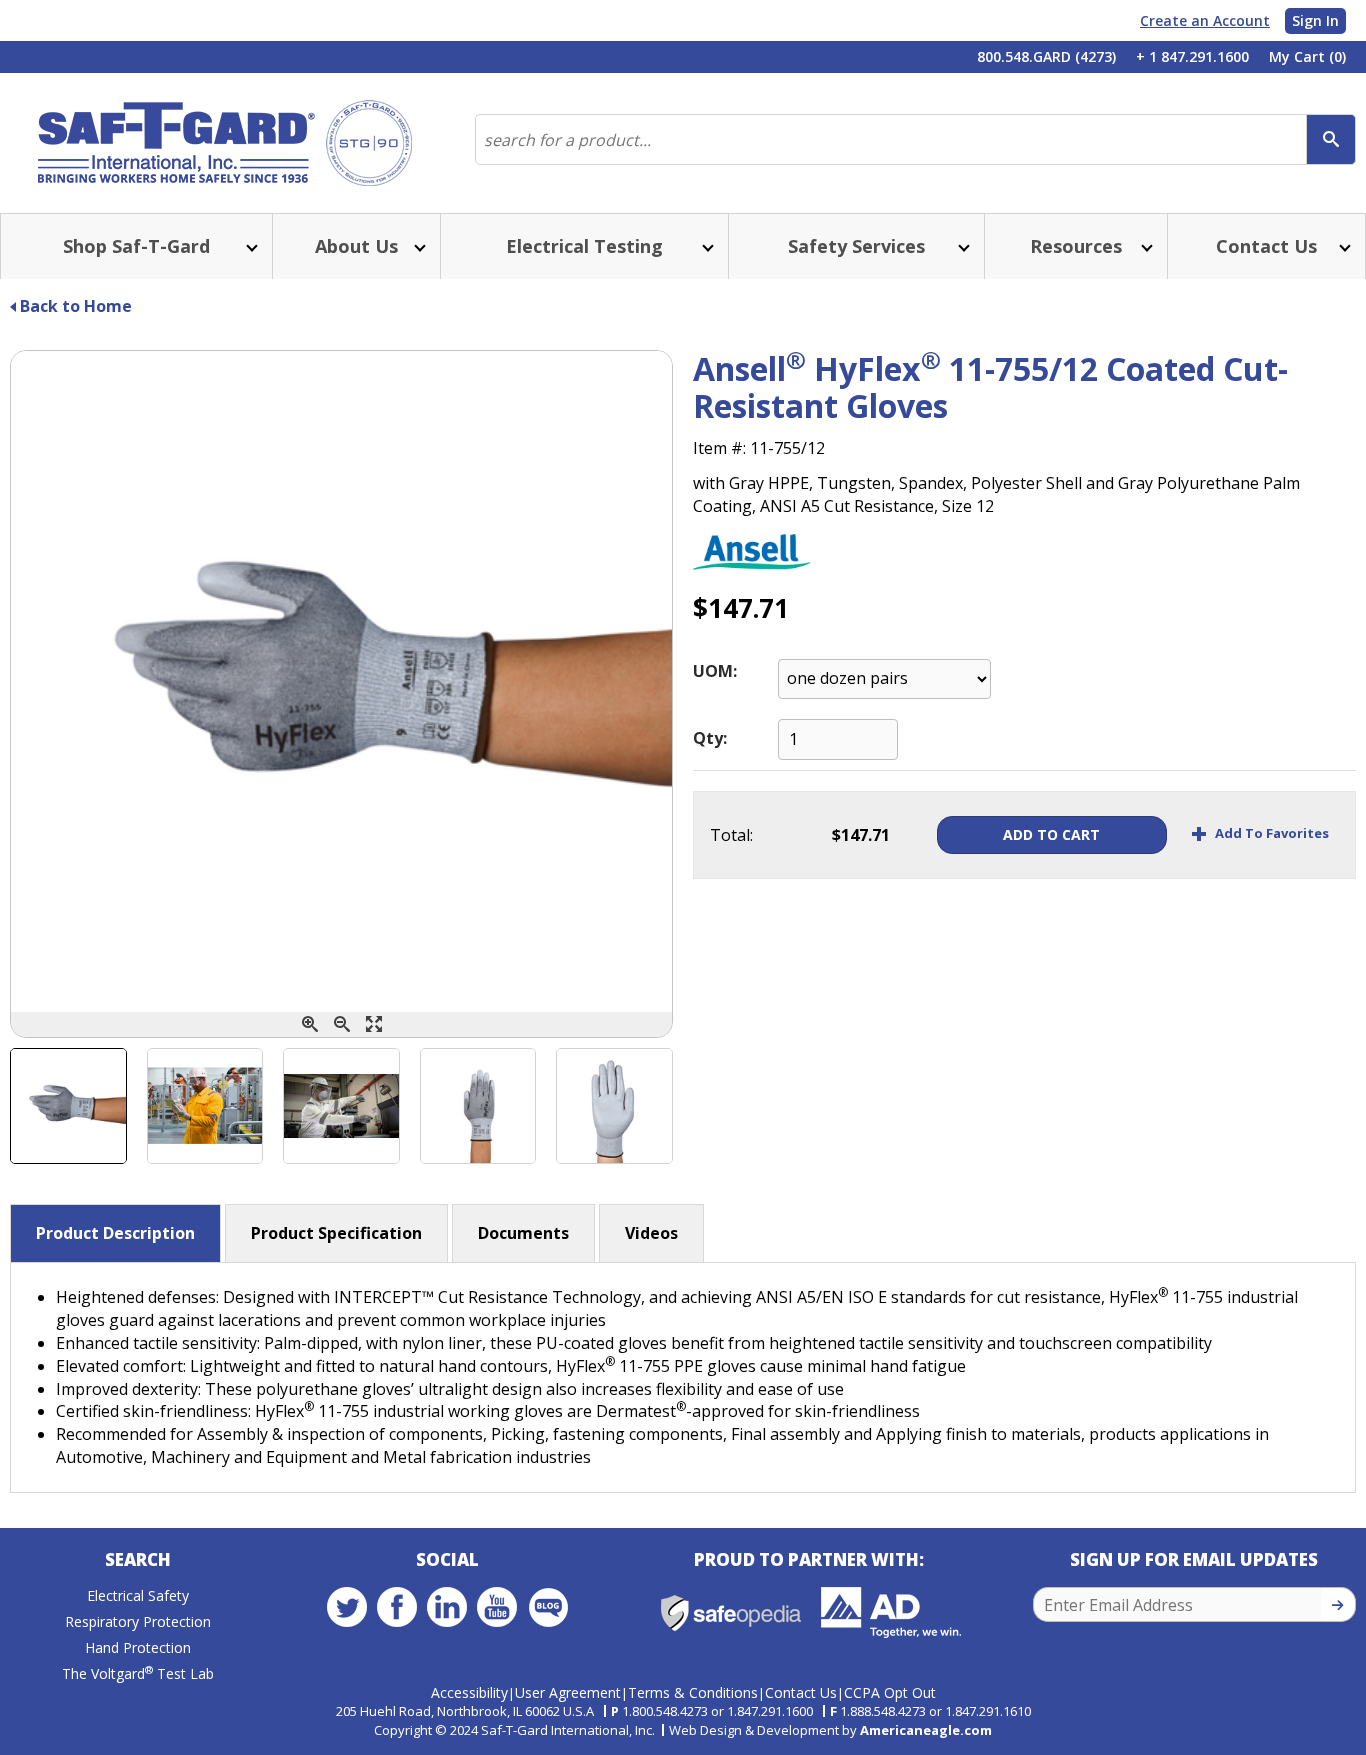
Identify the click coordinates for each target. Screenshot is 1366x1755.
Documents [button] (523, 1233)
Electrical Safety (138, 1595)
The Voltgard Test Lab (138, 1673)
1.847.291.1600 (770, 1711)
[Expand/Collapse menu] (250, 246)
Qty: (710, 738)
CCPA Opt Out (890, 1692)
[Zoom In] (310, 1024)
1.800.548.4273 (665, 1711)
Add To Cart (1051, 834)
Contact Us (801, 1692)
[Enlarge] (374, 1024)
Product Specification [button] (336, 1233)
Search (138, 1559)
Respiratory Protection (138, 1621)
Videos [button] (651, 1233)
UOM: (715, 671)
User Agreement (568, 1692)
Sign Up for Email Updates (1194, 1559)
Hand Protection (138, 1647)
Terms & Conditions (693, 1692)
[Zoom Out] (342, 1024)
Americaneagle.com (926, 1730)
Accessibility (469, 1692)
